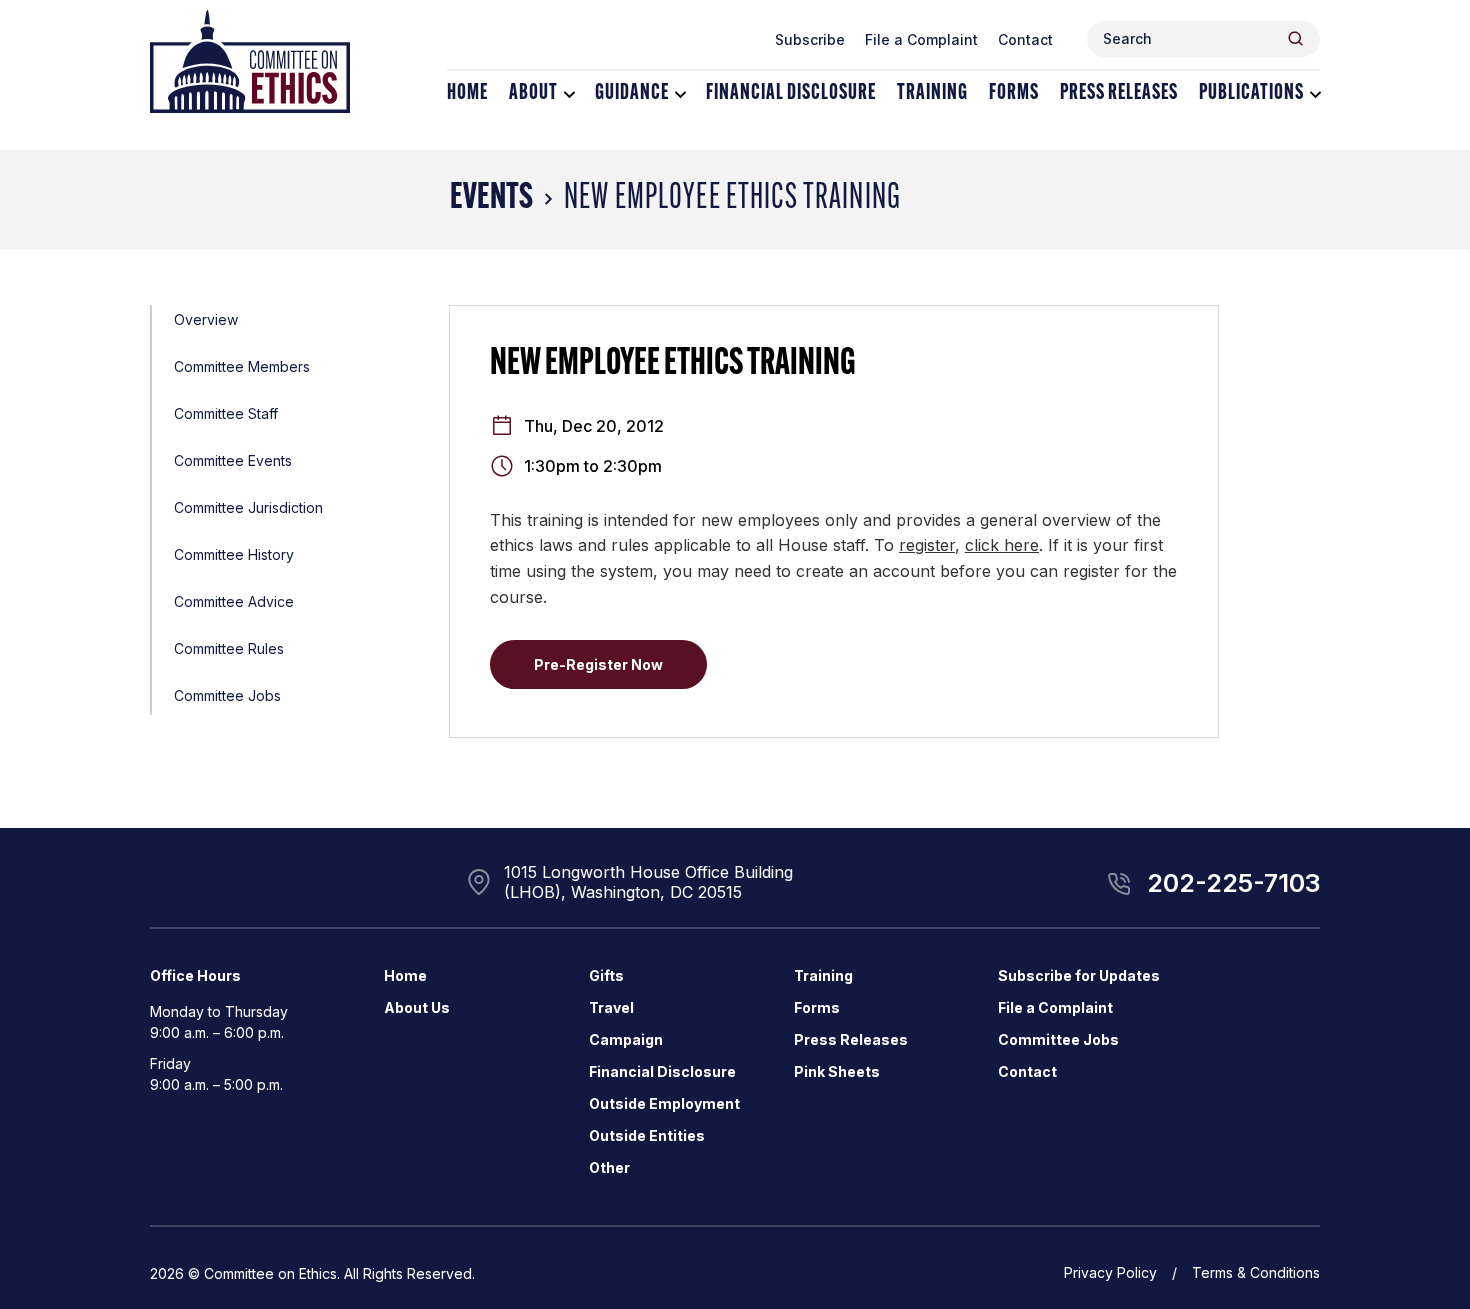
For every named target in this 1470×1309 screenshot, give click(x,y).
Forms (1014, 93)
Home (467, 93)
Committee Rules (229, 648)
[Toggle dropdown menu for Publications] (1315, 94)
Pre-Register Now (598, 664)
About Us (417, 1007)
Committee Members (242, 366)
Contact (1025, 39)
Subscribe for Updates (1079, 975)
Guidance (632, 93)
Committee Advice (234, 601)
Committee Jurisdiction (248, 507)
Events (491, 199)
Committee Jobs (227, 695)
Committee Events (233, 460)
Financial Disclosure (791, 93)
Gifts (606, 975)
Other (609, 1167)
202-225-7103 (1233, 883)
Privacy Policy (1110, 1272)
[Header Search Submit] (1295, 38)
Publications (1251, 93)
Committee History (234, 554)
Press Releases (1119, 93)
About (533, 93)
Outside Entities (647, 1135)
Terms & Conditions (1256, 1272)
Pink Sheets (837, 1071)
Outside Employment (664, 1103)
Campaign (626, 1039)
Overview (206, 319)
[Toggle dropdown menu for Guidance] (680, 94)
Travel (611, 1007)
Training (932, 93)
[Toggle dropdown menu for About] (569, 94)
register (927, 545)
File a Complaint (921, 39)
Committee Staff (226, 413)
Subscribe (810, 39)
